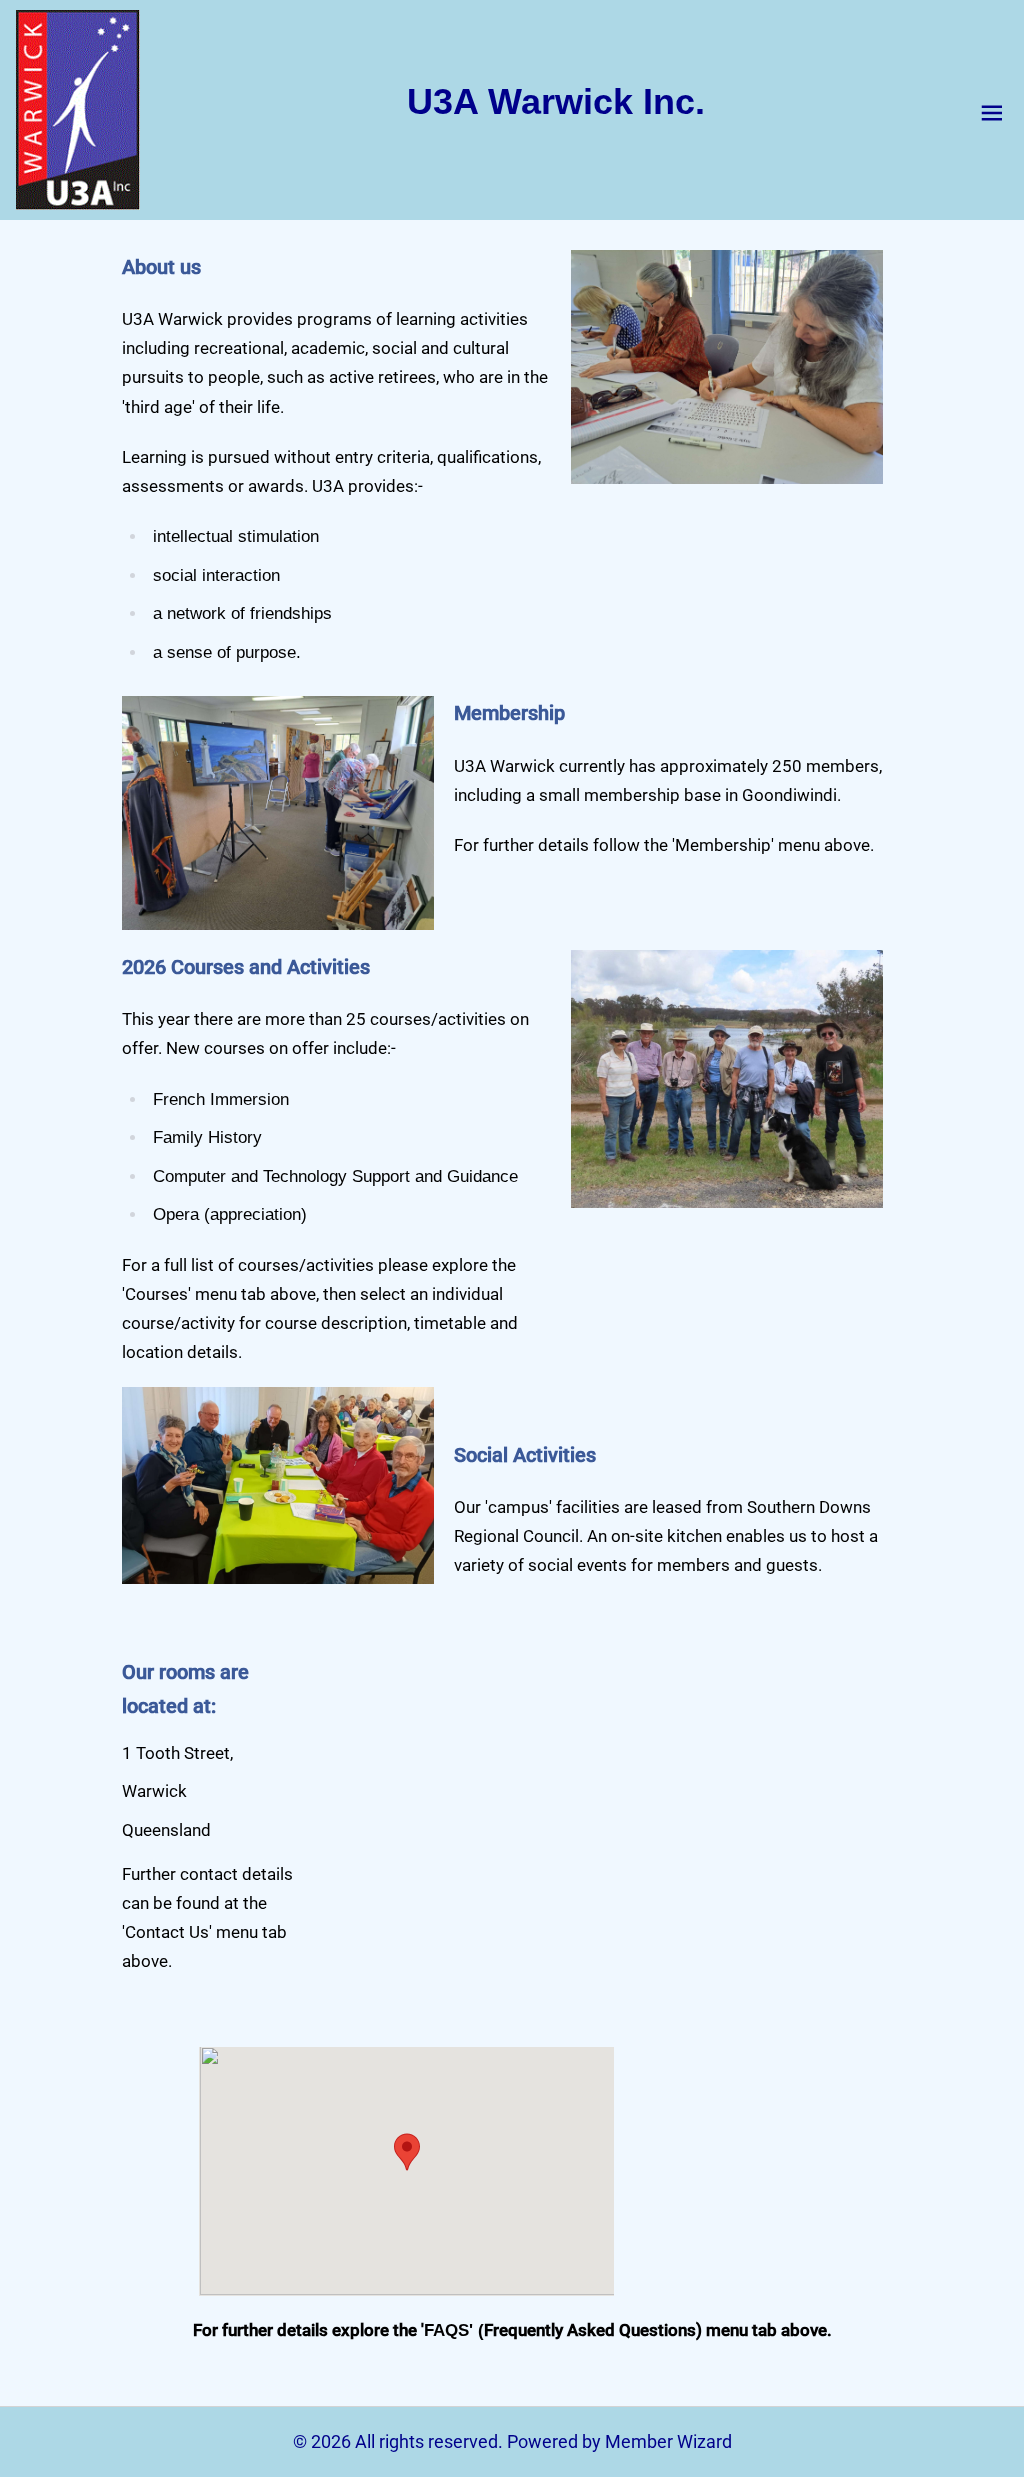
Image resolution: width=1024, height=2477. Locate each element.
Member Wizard (668, 2441)
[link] (78, 110)
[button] (407, 2152)
